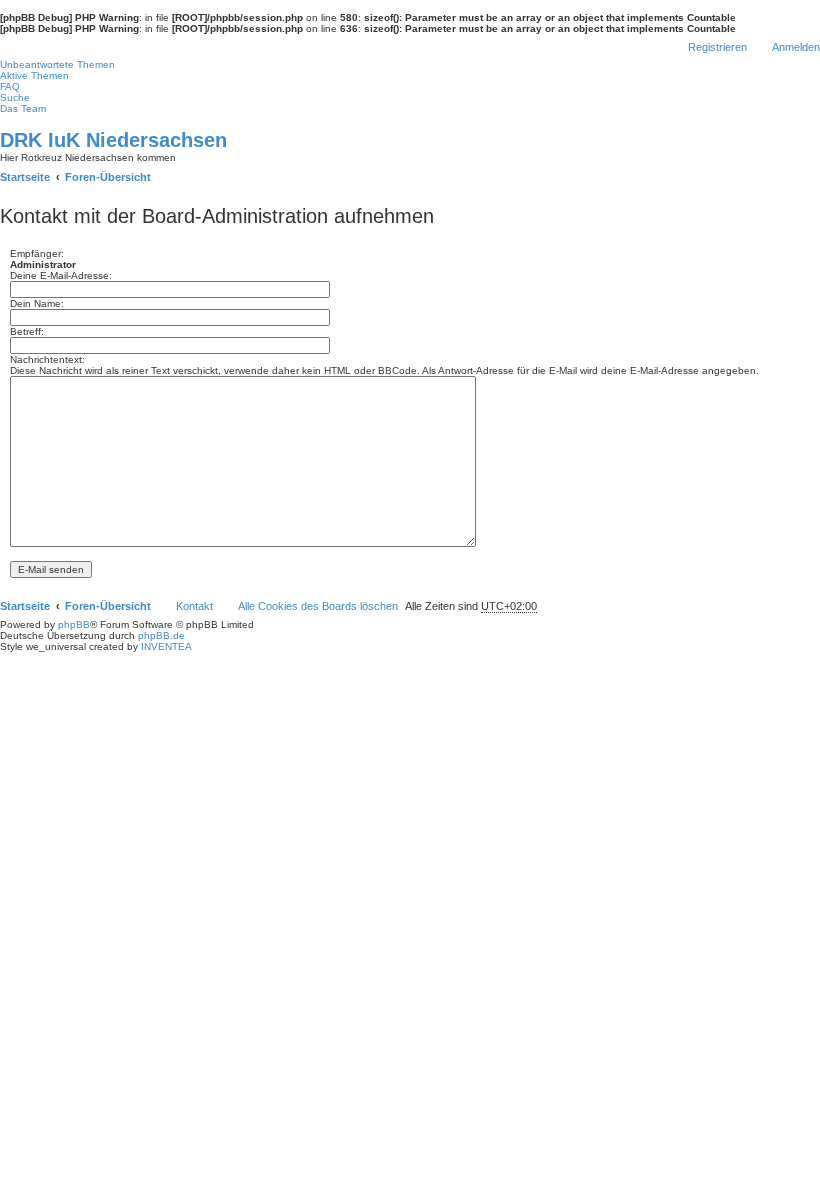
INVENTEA (166, 646)
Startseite (25, 606)
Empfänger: (37, 253)
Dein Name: (37, 303)
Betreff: (27, 331)
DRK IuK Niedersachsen (113, 140)
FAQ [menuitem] (10, 86)
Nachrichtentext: (47, 359)
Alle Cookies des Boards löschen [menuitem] (318, 606)
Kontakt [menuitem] (194, 606)
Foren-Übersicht (108, 606)
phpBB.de (161, 635)
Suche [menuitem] (15, 97)
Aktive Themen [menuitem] (34, 75)
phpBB (74, 624)
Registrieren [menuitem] (717, 47)
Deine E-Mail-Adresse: (61, 275)
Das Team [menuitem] (23, 108)
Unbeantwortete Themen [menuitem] (57, 64)
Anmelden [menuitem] (796, 47)
